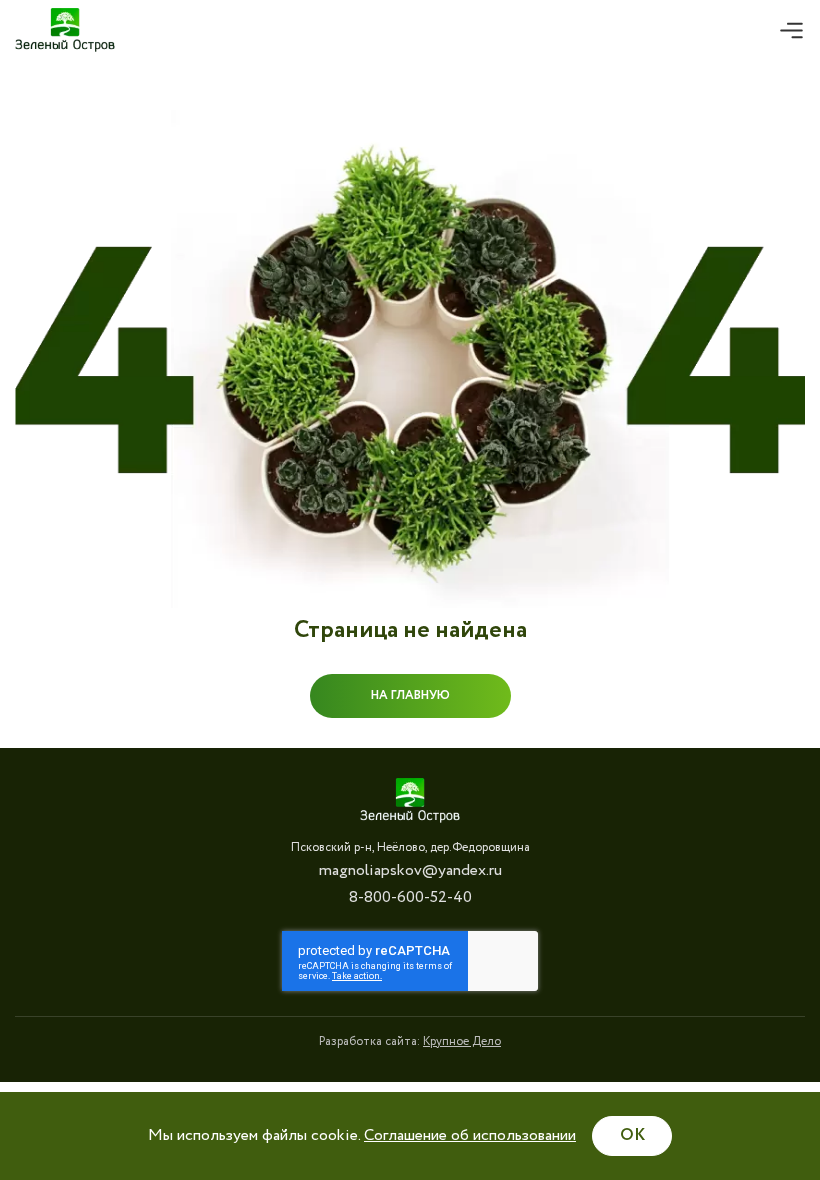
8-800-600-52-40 (410, 897)
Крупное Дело (462, 1041)
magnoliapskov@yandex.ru (410, 870)
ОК (632, 1135)
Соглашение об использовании (470, 1135)
